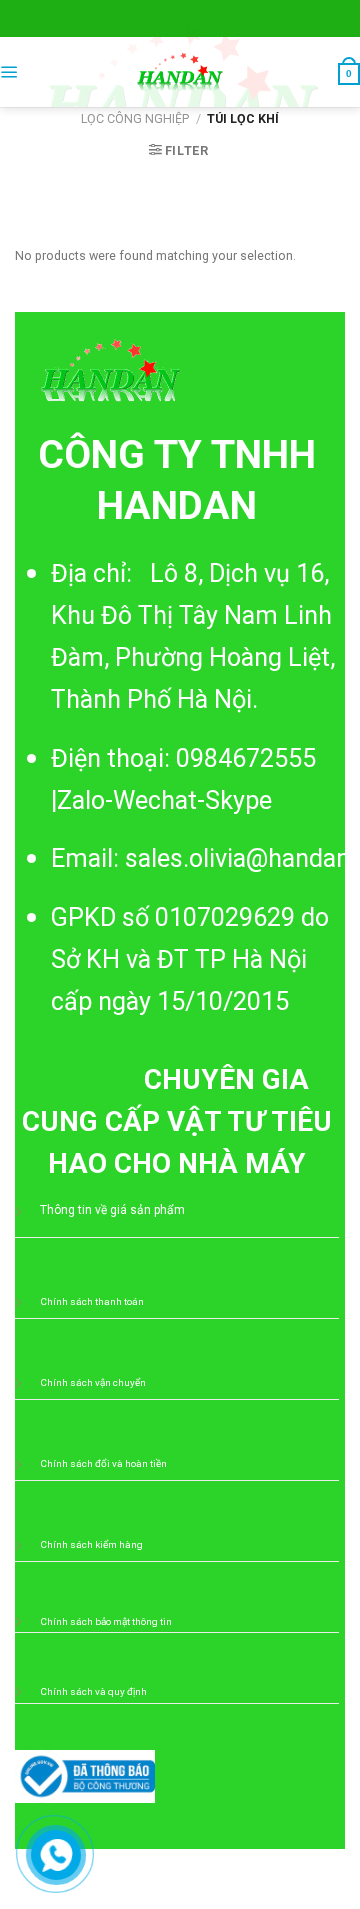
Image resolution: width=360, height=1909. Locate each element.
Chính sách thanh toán (92, 1301)
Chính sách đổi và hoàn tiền (103, 1463)
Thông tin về (75, 1210)
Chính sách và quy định (93, 1691)
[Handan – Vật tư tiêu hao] (180, 72)
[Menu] (9, 72)
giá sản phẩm (147, 1210)
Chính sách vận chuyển (93, 1382)
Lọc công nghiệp (135, 118)
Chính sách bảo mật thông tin (106, 1621)
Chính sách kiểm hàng (91, 1544)
